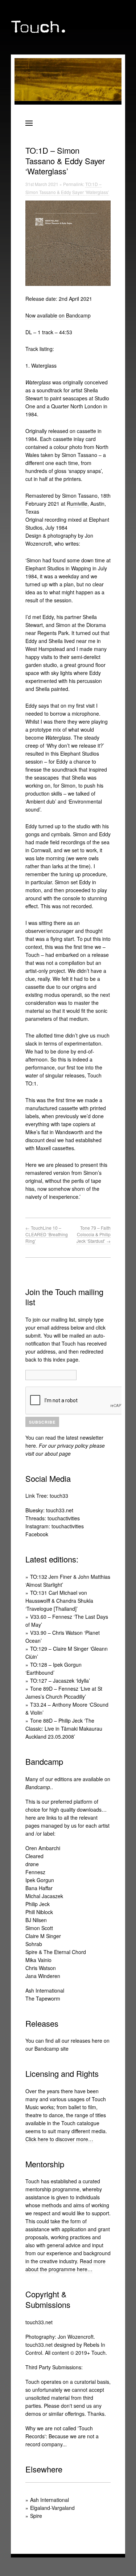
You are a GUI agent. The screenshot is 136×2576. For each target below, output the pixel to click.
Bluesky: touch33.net (49, 1510)
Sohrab (34, 1944)
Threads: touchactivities (53, 1518)
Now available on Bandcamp (58, 315)
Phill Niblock (39, 1912)
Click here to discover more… (59, 2139)
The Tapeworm (43, 1998)
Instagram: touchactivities (55, 1526)
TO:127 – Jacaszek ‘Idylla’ (60, 1681)
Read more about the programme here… (65, 2265)
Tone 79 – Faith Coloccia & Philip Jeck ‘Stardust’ (94, 1234)
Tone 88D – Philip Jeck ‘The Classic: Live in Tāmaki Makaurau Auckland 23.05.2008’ (64, 1728)
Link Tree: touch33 (47, 1496)
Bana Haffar (39, 1888)
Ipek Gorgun (40, 1880)
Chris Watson (41, 1968)
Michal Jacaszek (44, 1896)
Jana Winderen (43, 1976)
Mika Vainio (38, 1960)
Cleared (34, 1856)
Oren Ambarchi (43, 1848)
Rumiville (77, 504)
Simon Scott (39, 1928)
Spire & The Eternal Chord (56, 1952)
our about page (53, 1453)
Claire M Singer (43, 1936)
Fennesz (35, 1872)
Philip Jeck (38, 1904)
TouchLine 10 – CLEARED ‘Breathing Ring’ (47, 1234)
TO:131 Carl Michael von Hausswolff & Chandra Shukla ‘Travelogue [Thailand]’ (59, 1601)
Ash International (45, 1990)
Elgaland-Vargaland (52, 2508)
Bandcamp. (38, 1787)
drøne (32, 1864)
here (31, 1445)
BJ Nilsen (36, 1920)
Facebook (37, 1534)
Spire (36, 2516)
